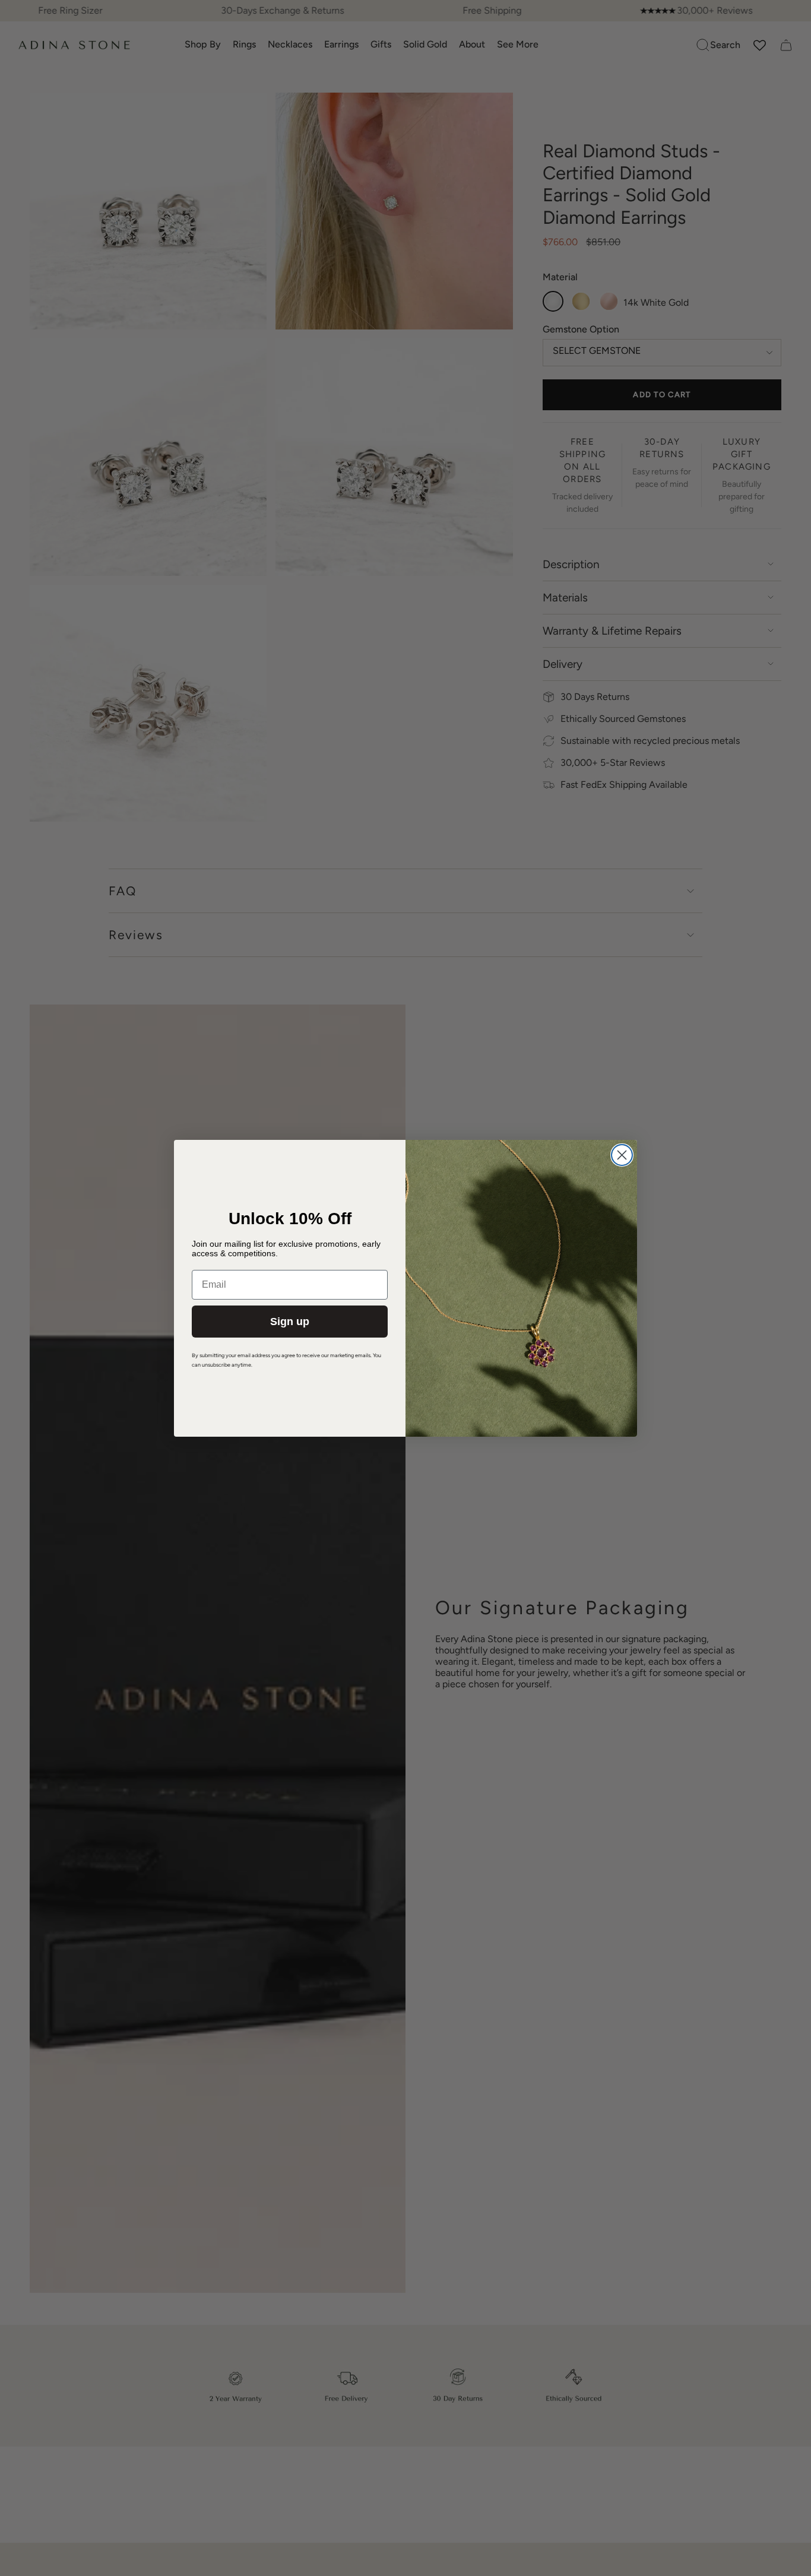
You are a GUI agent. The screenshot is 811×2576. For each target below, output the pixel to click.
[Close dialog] (622, 1155)
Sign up (290, 1322)
